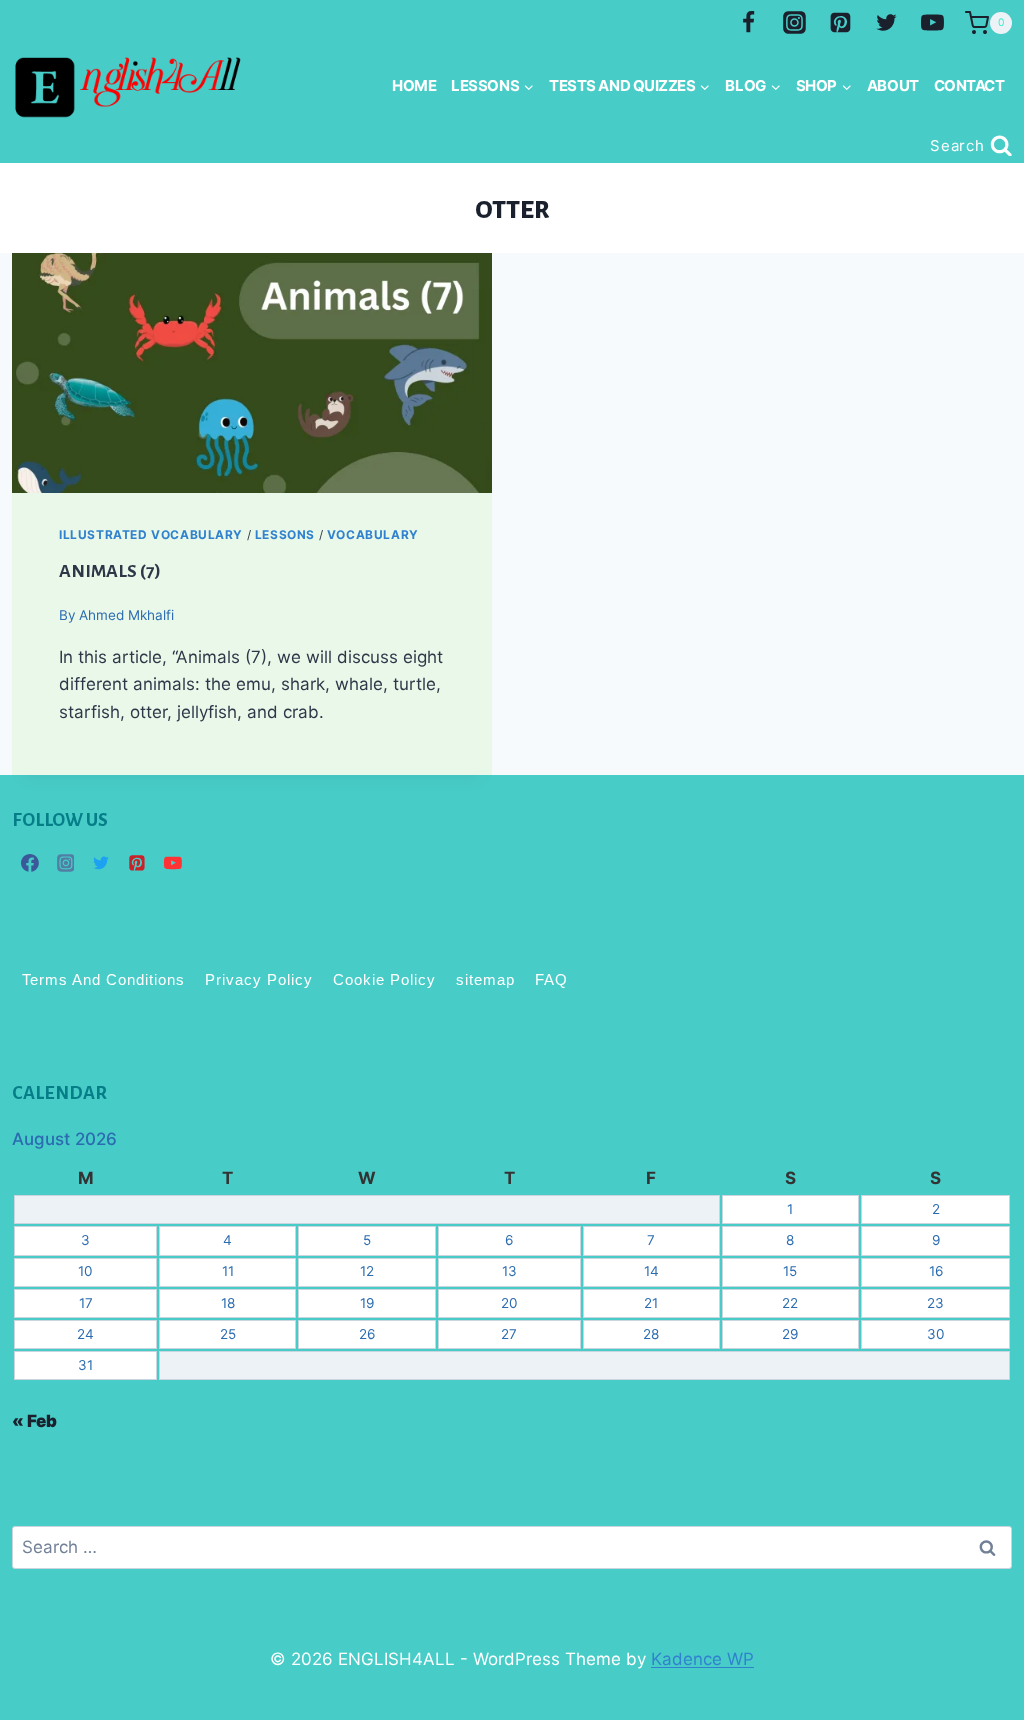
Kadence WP (702, 1659)
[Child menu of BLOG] (753, 86)
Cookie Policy (384, 979)
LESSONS (285, 534)
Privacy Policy (259, 979)
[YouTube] (932, 23)
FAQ (551, 979)
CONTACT (969, 85)
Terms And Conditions (103, 979)
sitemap (485, 979)
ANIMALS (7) (109, 570)
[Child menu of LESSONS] (493, 86)
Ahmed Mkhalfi (126, 615)
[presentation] (252, 373)
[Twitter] (886, 23)
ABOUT (893, 85)
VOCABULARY (373, 534)
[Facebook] (749, 23)
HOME (414, 85)
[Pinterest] (840, 23)
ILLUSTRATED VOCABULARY (151, 534)
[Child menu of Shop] (823, 86)
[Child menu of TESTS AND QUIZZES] (630, 86)
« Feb (34, 1421)
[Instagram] (795, 23)
